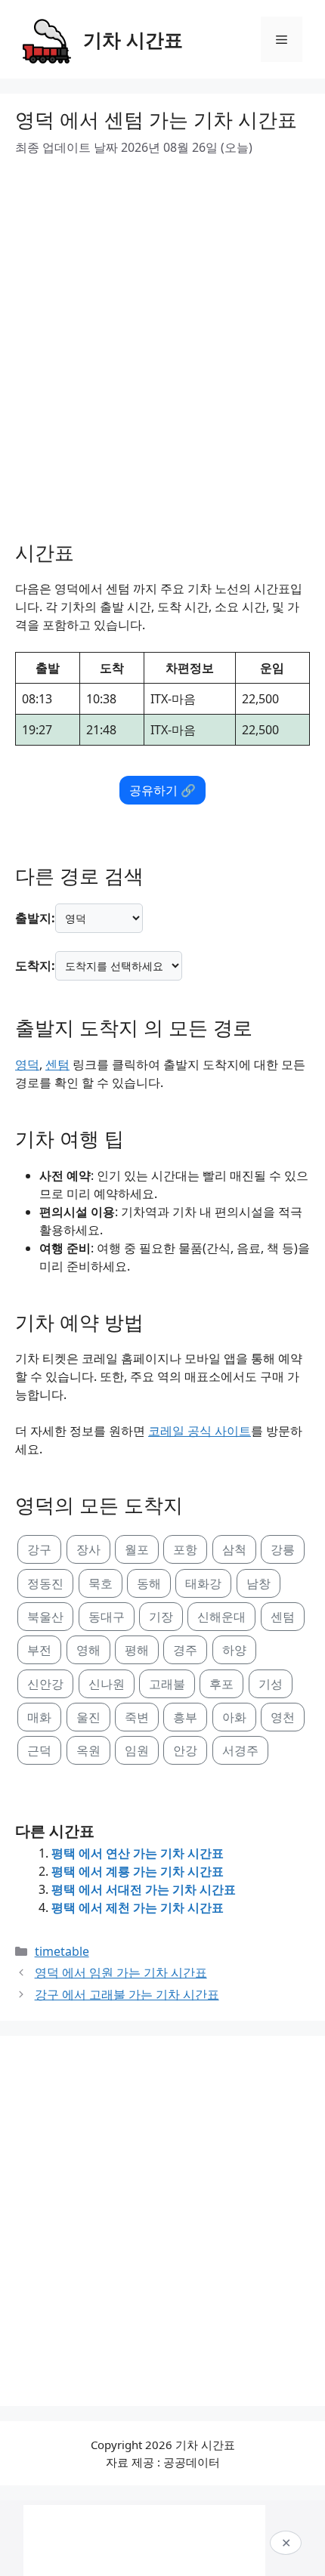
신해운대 (221, 1617)
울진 (88, 1717)
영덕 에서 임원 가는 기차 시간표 (121, 1972)
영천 (283, 1717)
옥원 (88, 1750)
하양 (234, 1650)
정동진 (45, 1583)
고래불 (167, 1684)
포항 (185, 1549)
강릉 (283, 1549)
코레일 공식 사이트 (200, 1431)
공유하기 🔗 (162, 790)
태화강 (203, 1583)
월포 (137, 1549)
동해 (149, 1583)
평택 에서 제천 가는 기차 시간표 (138, 1907)
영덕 (27, 1064)
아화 (234, 1717)
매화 (39, 1717)
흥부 (185, 1717)
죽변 (137, 1717)
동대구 (107, 1617)
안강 (185, 1750)
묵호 (101, 1583)
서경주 (240, 1750)
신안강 (45, 1684)
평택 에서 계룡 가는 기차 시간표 (138, 1871)
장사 (88, 1549)
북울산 (45, 1617)
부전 (39, 1650)
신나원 (107, 1684)
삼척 (234, 1549)
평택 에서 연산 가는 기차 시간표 (138, 1853)
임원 (137, 1750)
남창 (258, 1583)
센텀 (57, 1064)
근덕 (39, 1750)
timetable (62, 1951)
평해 (137, 1650)
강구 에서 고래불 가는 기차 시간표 (127, 1994)
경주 (185, 1650)
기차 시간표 (133, 39)
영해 (88, 1650)
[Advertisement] (162, 343)
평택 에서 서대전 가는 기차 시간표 (144, 1889)
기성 (271, 1684)
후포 (221, 1684)
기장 (161, 1617)
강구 (39, 1549)
